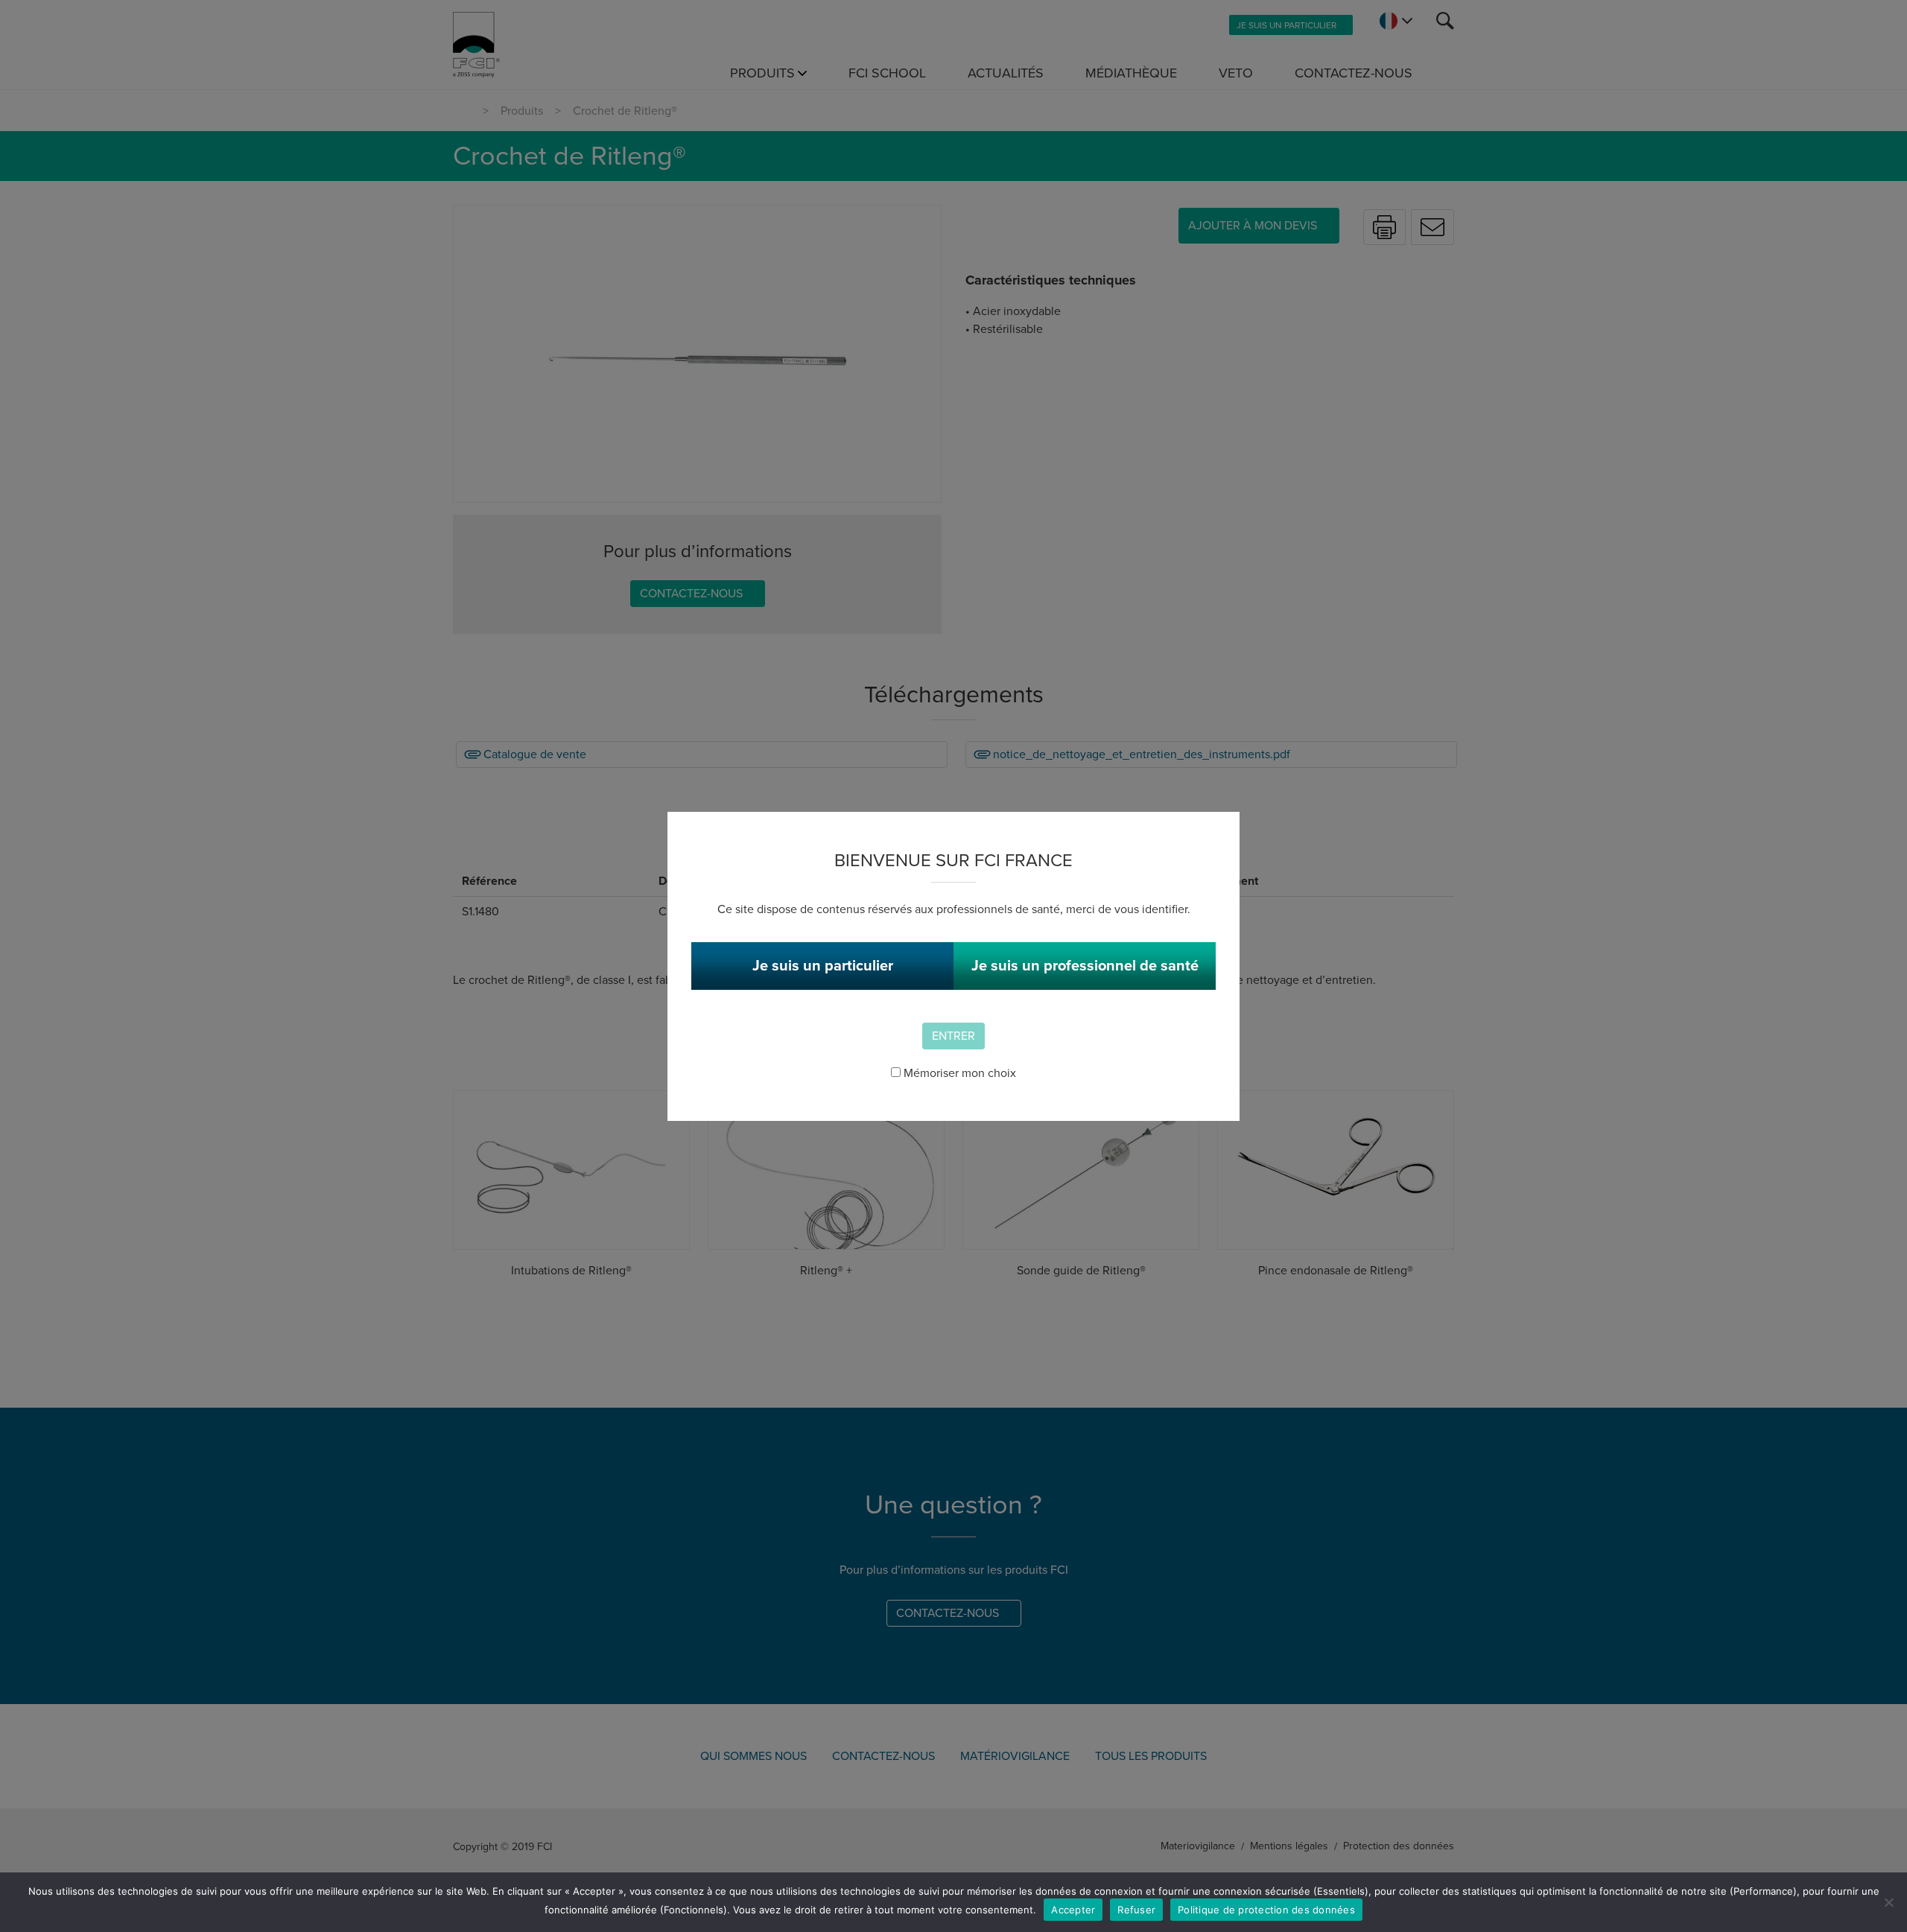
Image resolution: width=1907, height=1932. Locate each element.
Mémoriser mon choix (958, 1073)
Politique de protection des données (1266, 1910)
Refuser (1136, 1910)
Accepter (1073, 1910)
